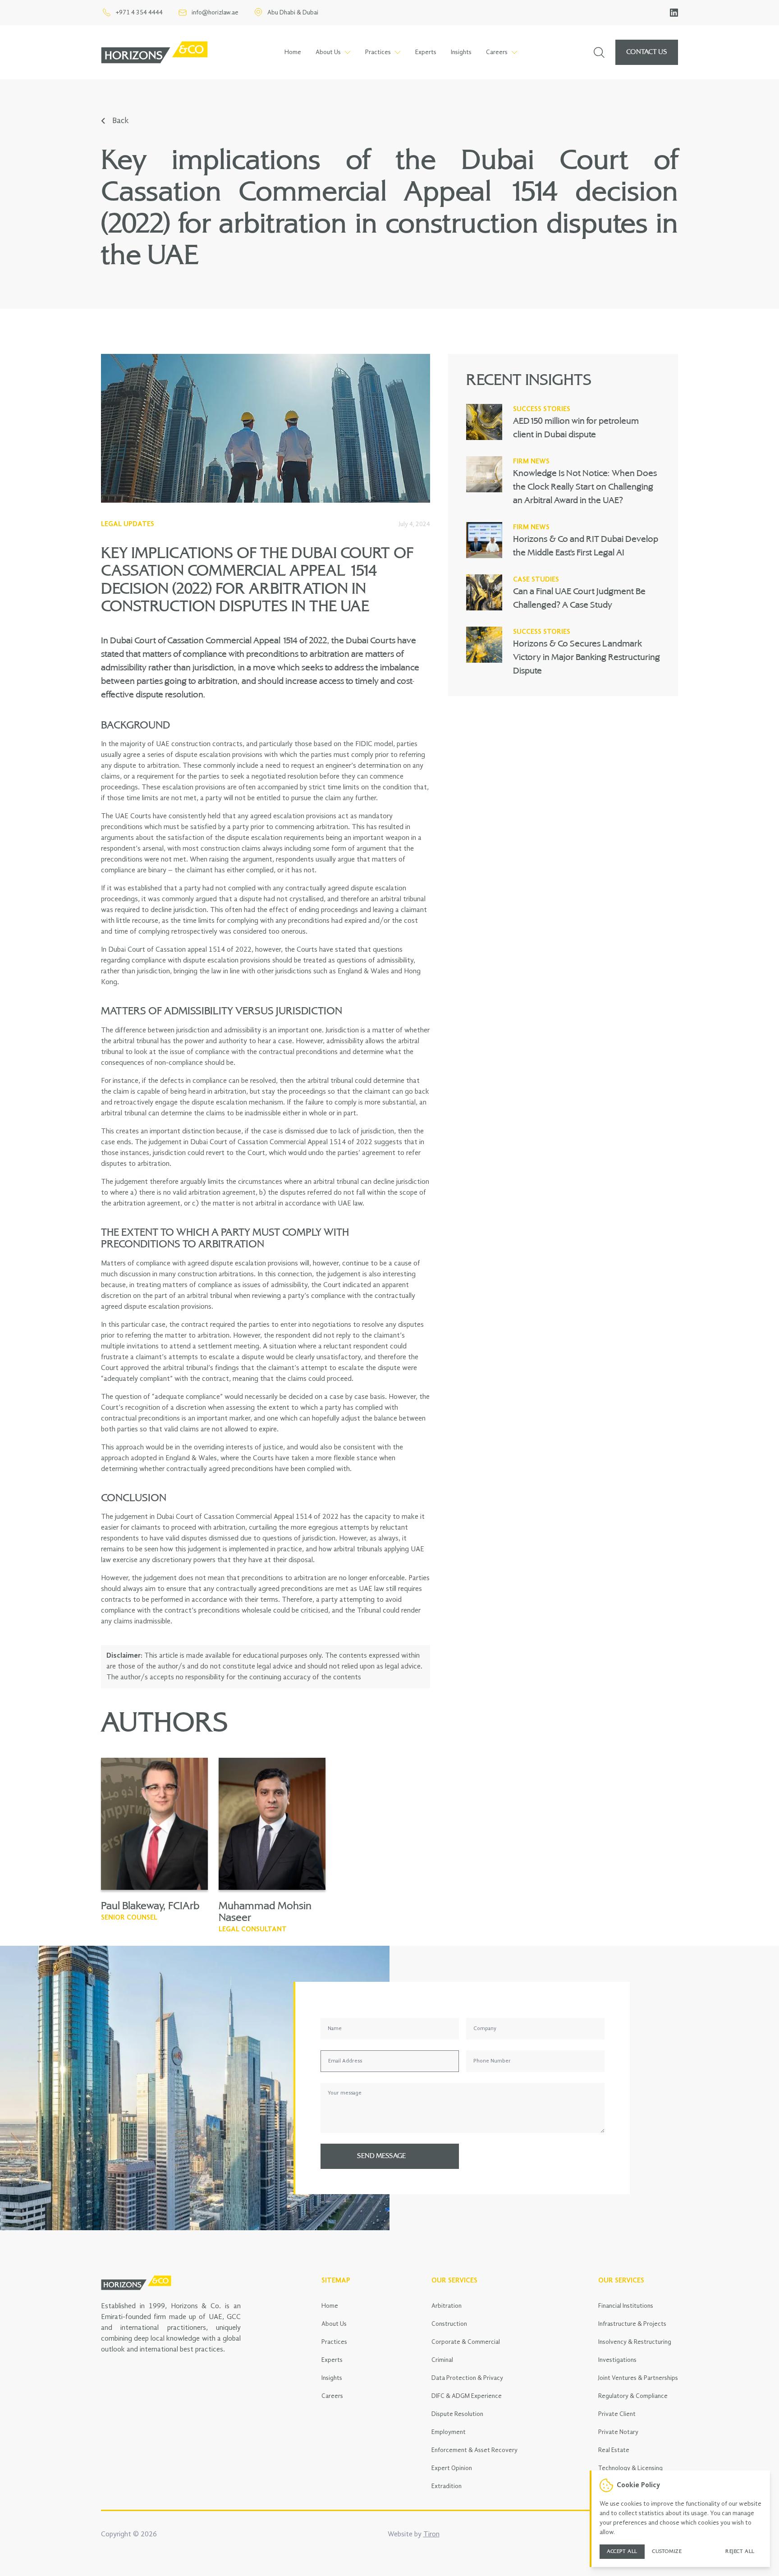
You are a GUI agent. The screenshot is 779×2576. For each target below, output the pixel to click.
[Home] (154, 52)
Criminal (442, 2360)
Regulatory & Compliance (633, 2396)
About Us (334, 2324)
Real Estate (614, 2450)
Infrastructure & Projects (632, 2324)
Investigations (617, 2360)
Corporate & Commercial (466, 2342)
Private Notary (618, 2432)
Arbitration (447, 2306)
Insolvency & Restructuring (635, 2342)
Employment (449, 2432)
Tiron (431, 2535)
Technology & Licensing (630, 2468)
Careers (332, 2396)
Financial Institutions (626, 2306)
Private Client (617, 2414)
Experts (426, 52)
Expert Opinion (452, 2468)
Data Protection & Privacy (467, 2378)
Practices (334, 2342)
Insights (461, 52)
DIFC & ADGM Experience (467, 2396)
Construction (449, 2324)
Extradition (447, 2486)
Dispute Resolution (457, 2414)
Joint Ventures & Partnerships (638, 2378)
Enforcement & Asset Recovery (474, 2450)
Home (293, 52)
